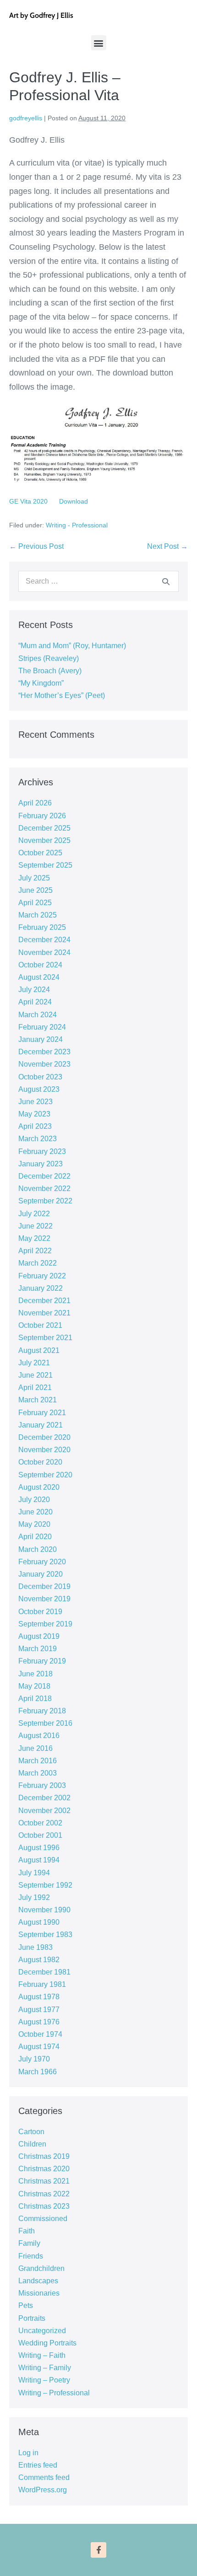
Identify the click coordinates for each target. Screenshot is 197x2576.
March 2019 (38, 1649)
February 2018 (42, 1711)
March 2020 (38, 1549)
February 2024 (42, 1027)
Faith (27, 2231)
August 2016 (39, 1736)
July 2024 (34, 990)
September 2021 (45, 1338)
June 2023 (36, 1102)
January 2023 (41, 1164)
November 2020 (44, 1450)
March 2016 (38, 1761)
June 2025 (36, 890)
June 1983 (36, 1947)
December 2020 (44, 1437)
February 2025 (42, 927)
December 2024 (44, 940)
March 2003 (38, 1773)
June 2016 (36, 1748)
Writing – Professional (54, 2393)
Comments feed (44, 2477)
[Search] (166, 581)
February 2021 (42, 1413)
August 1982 (39, 1960)
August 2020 (39, 1487)
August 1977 (39, 2010)
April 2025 (35, 903)
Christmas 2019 (44, 2156)
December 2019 (44, 1586)
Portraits (32, 2318)
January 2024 (41, 1039)
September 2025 (45, 865)
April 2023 (35, 1126)
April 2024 (35, 1002)
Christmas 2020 (44, 2169)
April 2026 (35, 803)
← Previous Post (36, 546)
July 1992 (34, 1897)
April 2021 (35, 1387)
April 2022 (35, 1251)
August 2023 (39, 1089)
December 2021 (44, 1301)
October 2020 (40, 1462)
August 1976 (39, 2022)
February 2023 (42, 1151)
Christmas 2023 (44, 2206)
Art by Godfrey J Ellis (41, 15)
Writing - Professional (77, 525)
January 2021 (41, 1425)
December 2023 (44, 1052)
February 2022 (42, 1276)
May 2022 (34, 1238)
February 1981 (42, 1984)
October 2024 (40, 965)
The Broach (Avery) (50, 671)
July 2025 (34, 878)
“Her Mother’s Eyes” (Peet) (62, 695)
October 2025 (40, 853)
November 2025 (44, 840)
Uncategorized (42, 2331)
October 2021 (40, 1325)
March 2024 (38, 1015)
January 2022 (41, 1288)
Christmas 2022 (44, 2194)
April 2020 (35, 1537)
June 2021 (36, 1375)
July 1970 (34, 2059)
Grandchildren (41, 2268)
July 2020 (34, 1500)
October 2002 (40, 1823)
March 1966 (38, 2072)
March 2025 (38, 915)
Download (74, 501)
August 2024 (39, 977)
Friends (31, 2256)
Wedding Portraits (47, 2343)
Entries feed (38, 2465)
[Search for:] (98, 581)
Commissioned (43, 2219)
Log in (28, 2453)
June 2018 (36, 1674)
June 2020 (36, 1512)
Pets (26, 2305)
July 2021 (34, 1363)
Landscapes (38, 2281)
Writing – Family (45, 2368)
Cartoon (31, 2132)
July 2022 (34, 1214)
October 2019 (40, 1612)
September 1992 (45, 1885)
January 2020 (41, 1574)
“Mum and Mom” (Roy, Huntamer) (72, 646)
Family (29, 2243)
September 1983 (45, 1935)
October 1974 (40, 2034)
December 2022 (44, 1176)
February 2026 (42, 816)
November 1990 (44, 1910)
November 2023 (44, 1064)
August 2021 (39, 1350)
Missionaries (39, 2293)
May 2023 (34, 1114)
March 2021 (38, 1400)
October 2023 (40, 1077)
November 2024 (44, 953)
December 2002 (44, 1798)
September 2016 (45, 1723)
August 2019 (39, 1636)
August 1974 (39, 2047)
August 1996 (39, 1848)
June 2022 (36, 1226)
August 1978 (39, 1997)
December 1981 (44, 1972)
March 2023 (38, 1139)
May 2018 (34, 1686)
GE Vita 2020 (28, 501)
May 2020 (34, 1524)
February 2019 (42, 1661)
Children (32, 2144)
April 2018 (35, 1699)
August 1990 (39, 1922)
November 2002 (44, 1811)
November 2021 (44, 1313)
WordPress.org (43, 2490)
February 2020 (42, 1562)
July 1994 (34, 1873)
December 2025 (44, 828)
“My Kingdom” (41, 683)
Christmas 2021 (44, 2181)
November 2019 (44, 1599)
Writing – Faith (42, 2355)
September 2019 (45, 1624)
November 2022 (44, 1189)
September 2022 (45, 1201)
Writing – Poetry (44, 2380)
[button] (99, 43)
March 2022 (38, 1263)
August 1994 (39, 1860)
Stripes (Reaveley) (49, 658)
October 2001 (40, 1835)
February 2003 (42, 1785)
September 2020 (45, 1475)
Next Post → (167, 546)
